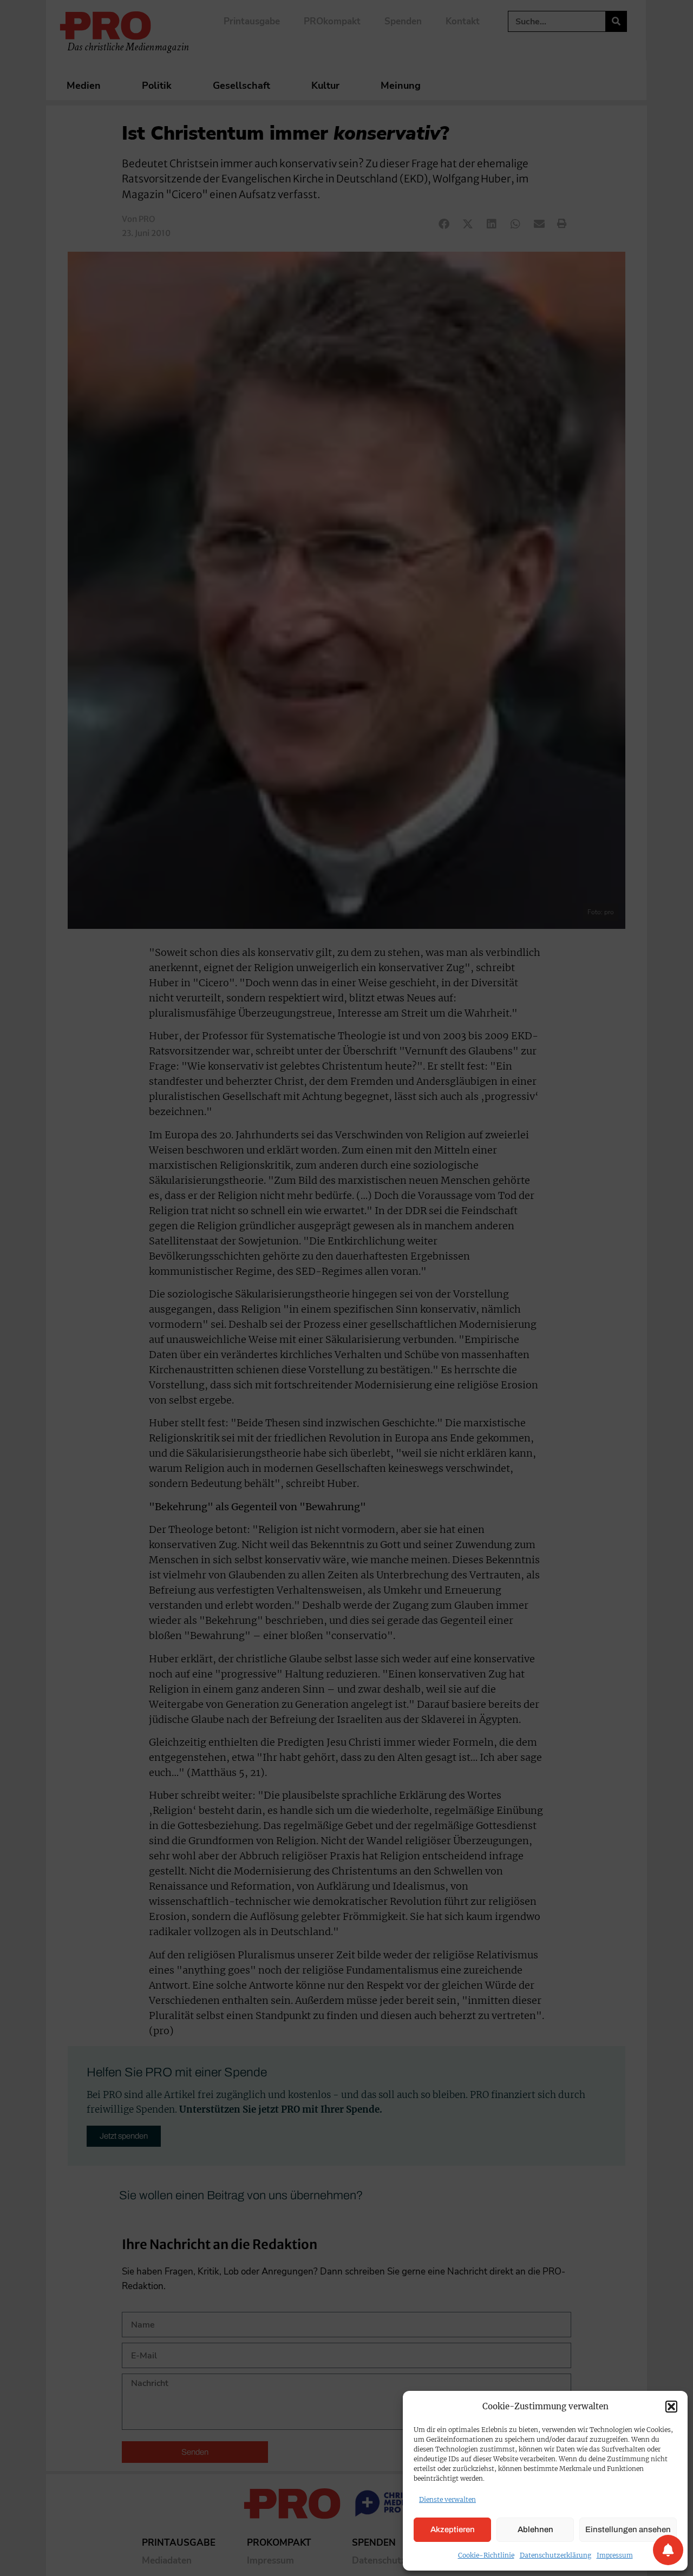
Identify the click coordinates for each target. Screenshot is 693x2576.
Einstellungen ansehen (628, 2529)
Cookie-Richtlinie (486, 2555)
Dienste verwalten (447, 2499)
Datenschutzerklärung (555, 2555)
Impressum (615, 2555)
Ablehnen (535, 2529)
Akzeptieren (453, 2529)
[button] (671, 2407)
